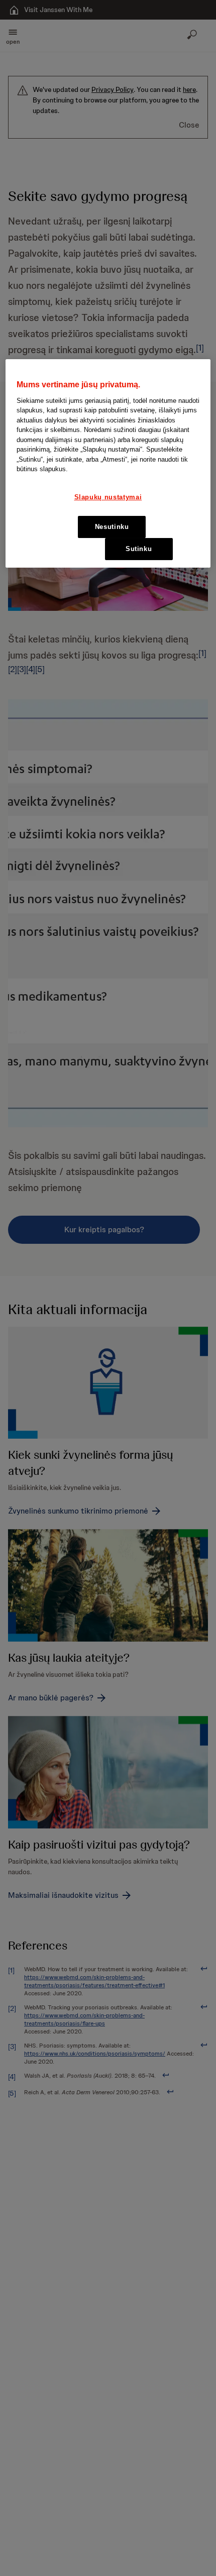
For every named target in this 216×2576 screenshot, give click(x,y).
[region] (108, 463)
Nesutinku (112, 527)
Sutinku (139, 549)
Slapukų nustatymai (108, 497)
